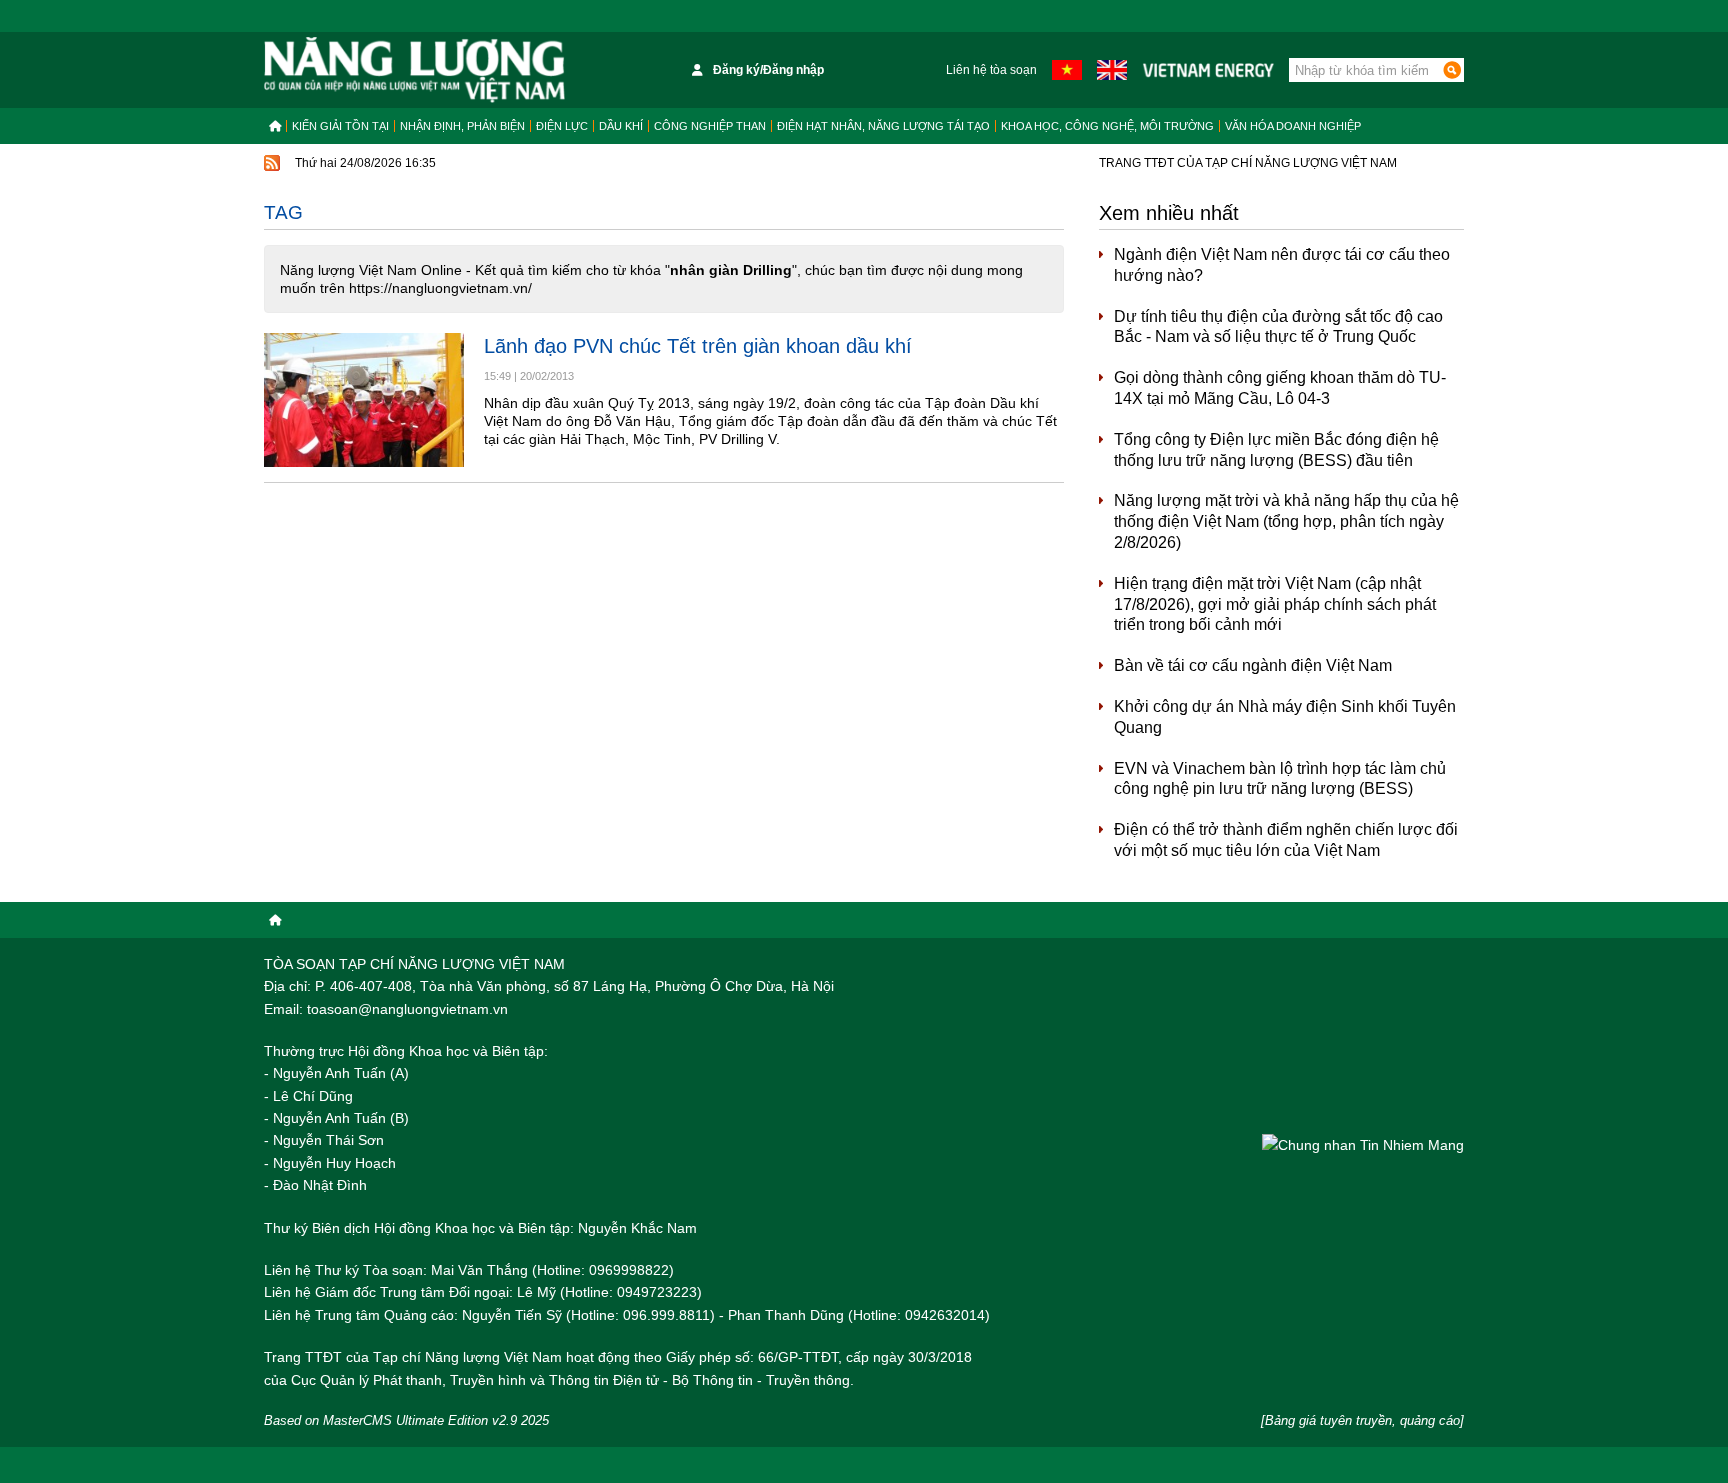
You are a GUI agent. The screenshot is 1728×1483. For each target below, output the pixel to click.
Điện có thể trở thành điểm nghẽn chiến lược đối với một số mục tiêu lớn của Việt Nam (1286, 840)
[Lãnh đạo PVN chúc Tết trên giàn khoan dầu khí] (364, 399)
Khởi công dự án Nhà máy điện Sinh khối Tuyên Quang (1285, 717)
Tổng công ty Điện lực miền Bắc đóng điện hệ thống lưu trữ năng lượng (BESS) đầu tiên (1276, 450)
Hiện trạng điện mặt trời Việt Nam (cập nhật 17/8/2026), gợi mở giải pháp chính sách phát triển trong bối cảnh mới (1275, 604)
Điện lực (562, 126)
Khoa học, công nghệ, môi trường (1107, 126)
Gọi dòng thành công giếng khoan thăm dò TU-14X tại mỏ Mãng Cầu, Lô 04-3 (1280, 388)
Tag (283, 212)
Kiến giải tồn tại (340, 126)
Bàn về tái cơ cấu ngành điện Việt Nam (1253, 665)
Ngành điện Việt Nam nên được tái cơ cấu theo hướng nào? (1282, 265)
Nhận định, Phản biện (462, 126)
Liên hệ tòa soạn (991, 70)
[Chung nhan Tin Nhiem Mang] (1363, 1144)
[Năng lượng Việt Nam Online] (414, 70)
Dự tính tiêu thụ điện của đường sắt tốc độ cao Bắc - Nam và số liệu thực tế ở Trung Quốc (1278, 327)
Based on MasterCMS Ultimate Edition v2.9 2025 (406, 1420)
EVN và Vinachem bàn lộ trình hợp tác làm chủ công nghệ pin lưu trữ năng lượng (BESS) (1280, 779)
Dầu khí (621, 126)
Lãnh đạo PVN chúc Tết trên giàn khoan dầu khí (698, 346)
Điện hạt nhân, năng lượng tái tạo (883, 126)
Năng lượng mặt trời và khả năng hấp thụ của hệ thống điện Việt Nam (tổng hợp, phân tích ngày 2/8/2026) (1286, 521)
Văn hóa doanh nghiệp (1293, 126)
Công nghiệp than (710, 126)
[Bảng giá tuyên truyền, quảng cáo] (1362, 1420)
